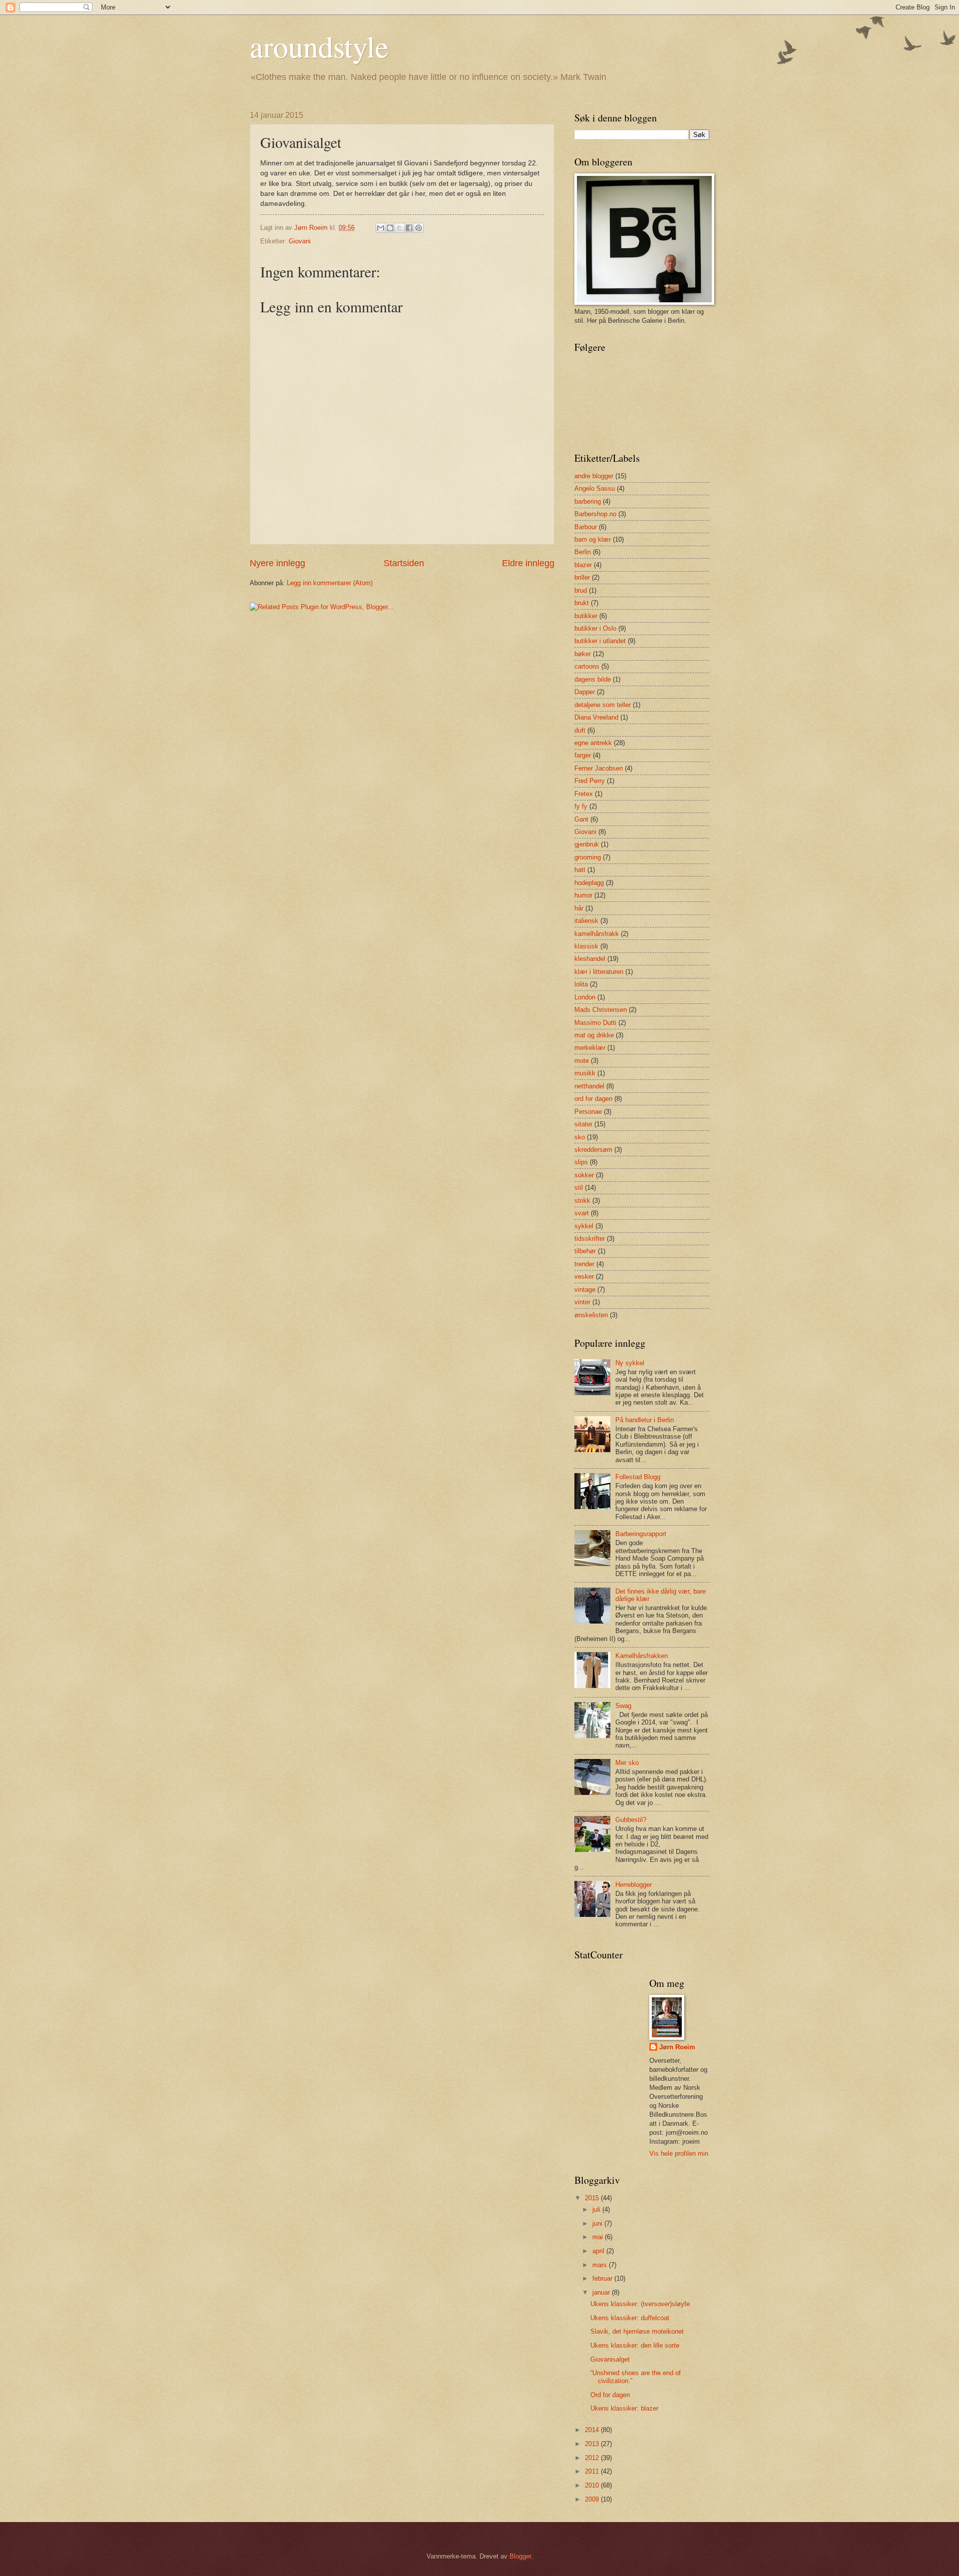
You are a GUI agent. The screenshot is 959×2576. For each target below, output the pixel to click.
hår (579, 908)
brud (581, 590)
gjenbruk (587, 844)
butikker (586, 616)
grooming (588, 857)
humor (583, 895)
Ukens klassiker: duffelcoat (630, 2318)
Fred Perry (590, 781)
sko (580, 1137)
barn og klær (593, 539)
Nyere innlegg (277, 563)
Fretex (584, 794)
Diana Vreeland (596, 717)
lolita (581, 984)
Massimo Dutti (595, 1023)
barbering (588, 501)
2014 (593, 2430)
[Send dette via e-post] (381, 228)
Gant (581, 819)
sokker (584, 1175)
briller (582, 577)
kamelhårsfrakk (597, 934)
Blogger (520, 2556)
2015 (593, 2198)
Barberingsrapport (641, 1534)
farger (583, 755)
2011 (593, 2471)
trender (584, 1264)
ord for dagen (593, 1099)
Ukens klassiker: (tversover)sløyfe (640, 2304)
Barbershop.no (595, 514)
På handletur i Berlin (645, 1420)
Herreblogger (634, 1885)
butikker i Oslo (595, 628)
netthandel (589, 1086)
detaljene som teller (603, 705)
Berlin (583, 552)
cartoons (587, 666)
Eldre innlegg (528, 563)
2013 (593, 2444)
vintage (585, 1289)
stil (579, 1188)
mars (601, 2265)
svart (582, 1213)
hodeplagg (589, 883)
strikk (582, 1201)
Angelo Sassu (595, 488)
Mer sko (627, 1763)
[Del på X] (400, 228)
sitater (583, 1124)
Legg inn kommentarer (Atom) (330, 583)
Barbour (586, 527)
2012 (593, 2458)
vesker (584, 1277)
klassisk (586, 946)
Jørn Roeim (677, 2047)
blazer (583, 565)
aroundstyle (319, 46)
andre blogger (594, 476)
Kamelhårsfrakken (642, 1656)
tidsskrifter (590, 1239)
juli (597, 2209)
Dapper (585, 692)
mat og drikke (594, 1035)
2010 (593, 2485)
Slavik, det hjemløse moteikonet (637, 2331)
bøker (583, 654)
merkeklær (590, 1048)
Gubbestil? (631, 1820)
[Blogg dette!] (390, 228)
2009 (593, 2499)
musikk (585, 1073)
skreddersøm (593, 1150)
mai (599, 2237)
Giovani (300, 241)
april (599, 2251)
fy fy (581, 806)
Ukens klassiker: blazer (624, 2408)
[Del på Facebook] (409, 228)
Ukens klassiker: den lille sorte (635, 2345)
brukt (582, 603)
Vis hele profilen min (679, 2153)
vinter (582, 1302)
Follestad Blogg (638, 1477)
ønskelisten (591, 1315)
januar (602, 2292)
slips (581, 1162)
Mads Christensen (601, 1010)
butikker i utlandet (600, 641)
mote (582, 1061)
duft (580, 730)
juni (598, 2223)
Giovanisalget (610, 2359)
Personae (588, 1112)
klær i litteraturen (599, 972)
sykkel (584, 1226)
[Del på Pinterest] (419, 228)
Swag (623, 1706)
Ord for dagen (610, 2395)
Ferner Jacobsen (599, 768)
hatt (580, 870)
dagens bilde (593, 679)
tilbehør (585, 1251)
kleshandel (590, 959)
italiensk (586, 921)
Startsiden (404, 563)
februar (603, 2278)
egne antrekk (593, 743)
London (585, 997)
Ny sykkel (630, 1363)
